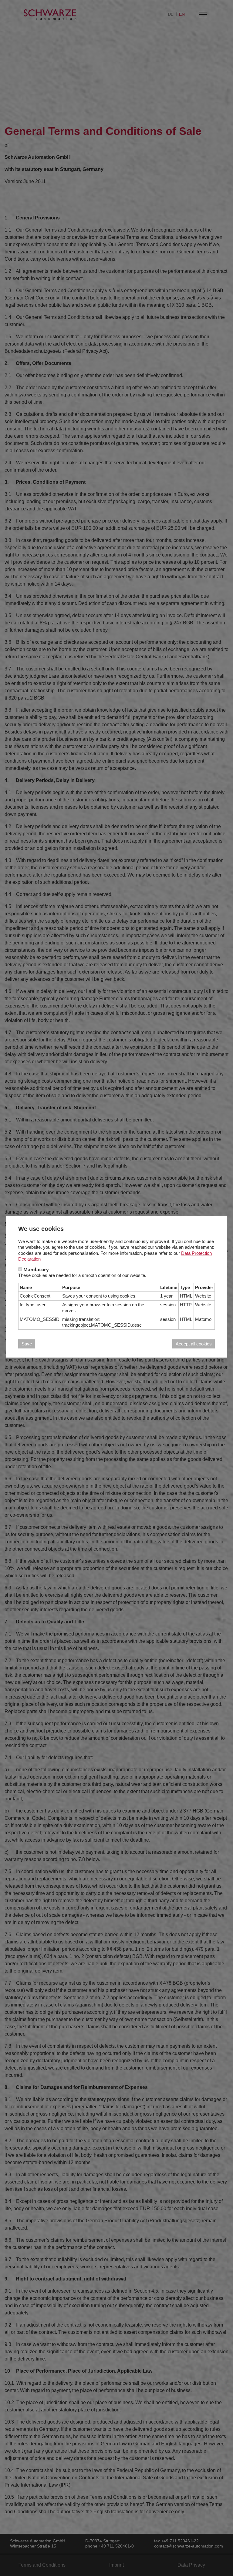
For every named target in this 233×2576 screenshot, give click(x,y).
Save (27, 1344)
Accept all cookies (194, 1344)
